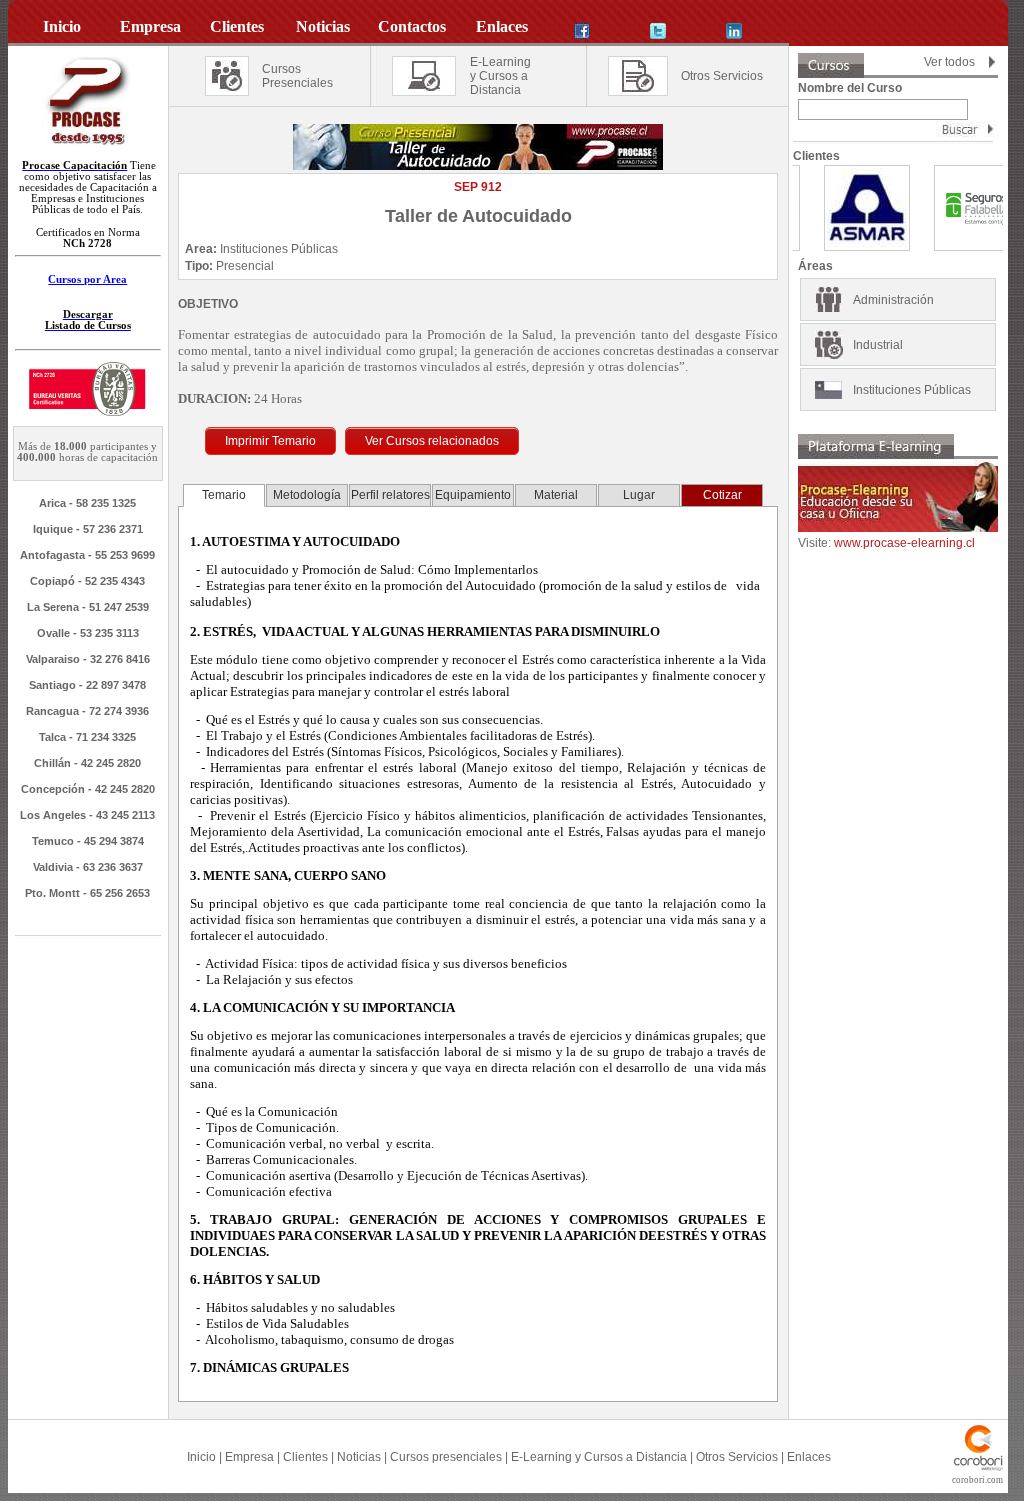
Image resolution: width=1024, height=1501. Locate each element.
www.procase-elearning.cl (904, 543)
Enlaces (809, 1457)
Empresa (249, 1457)
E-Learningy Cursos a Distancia (500, 76)
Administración (893, 300)
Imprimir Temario (270, 441)
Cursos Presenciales (297, 76)
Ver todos (949, 62)
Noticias (359, 1457)
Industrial (878, 345)
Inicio (201, 1457)
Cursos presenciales (446, 1457)
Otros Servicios (722, 76)
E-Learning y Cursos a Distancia (599, 1457)
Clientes (305, 1457)
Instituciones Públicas (912, 390)
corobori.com (977, 1480)
